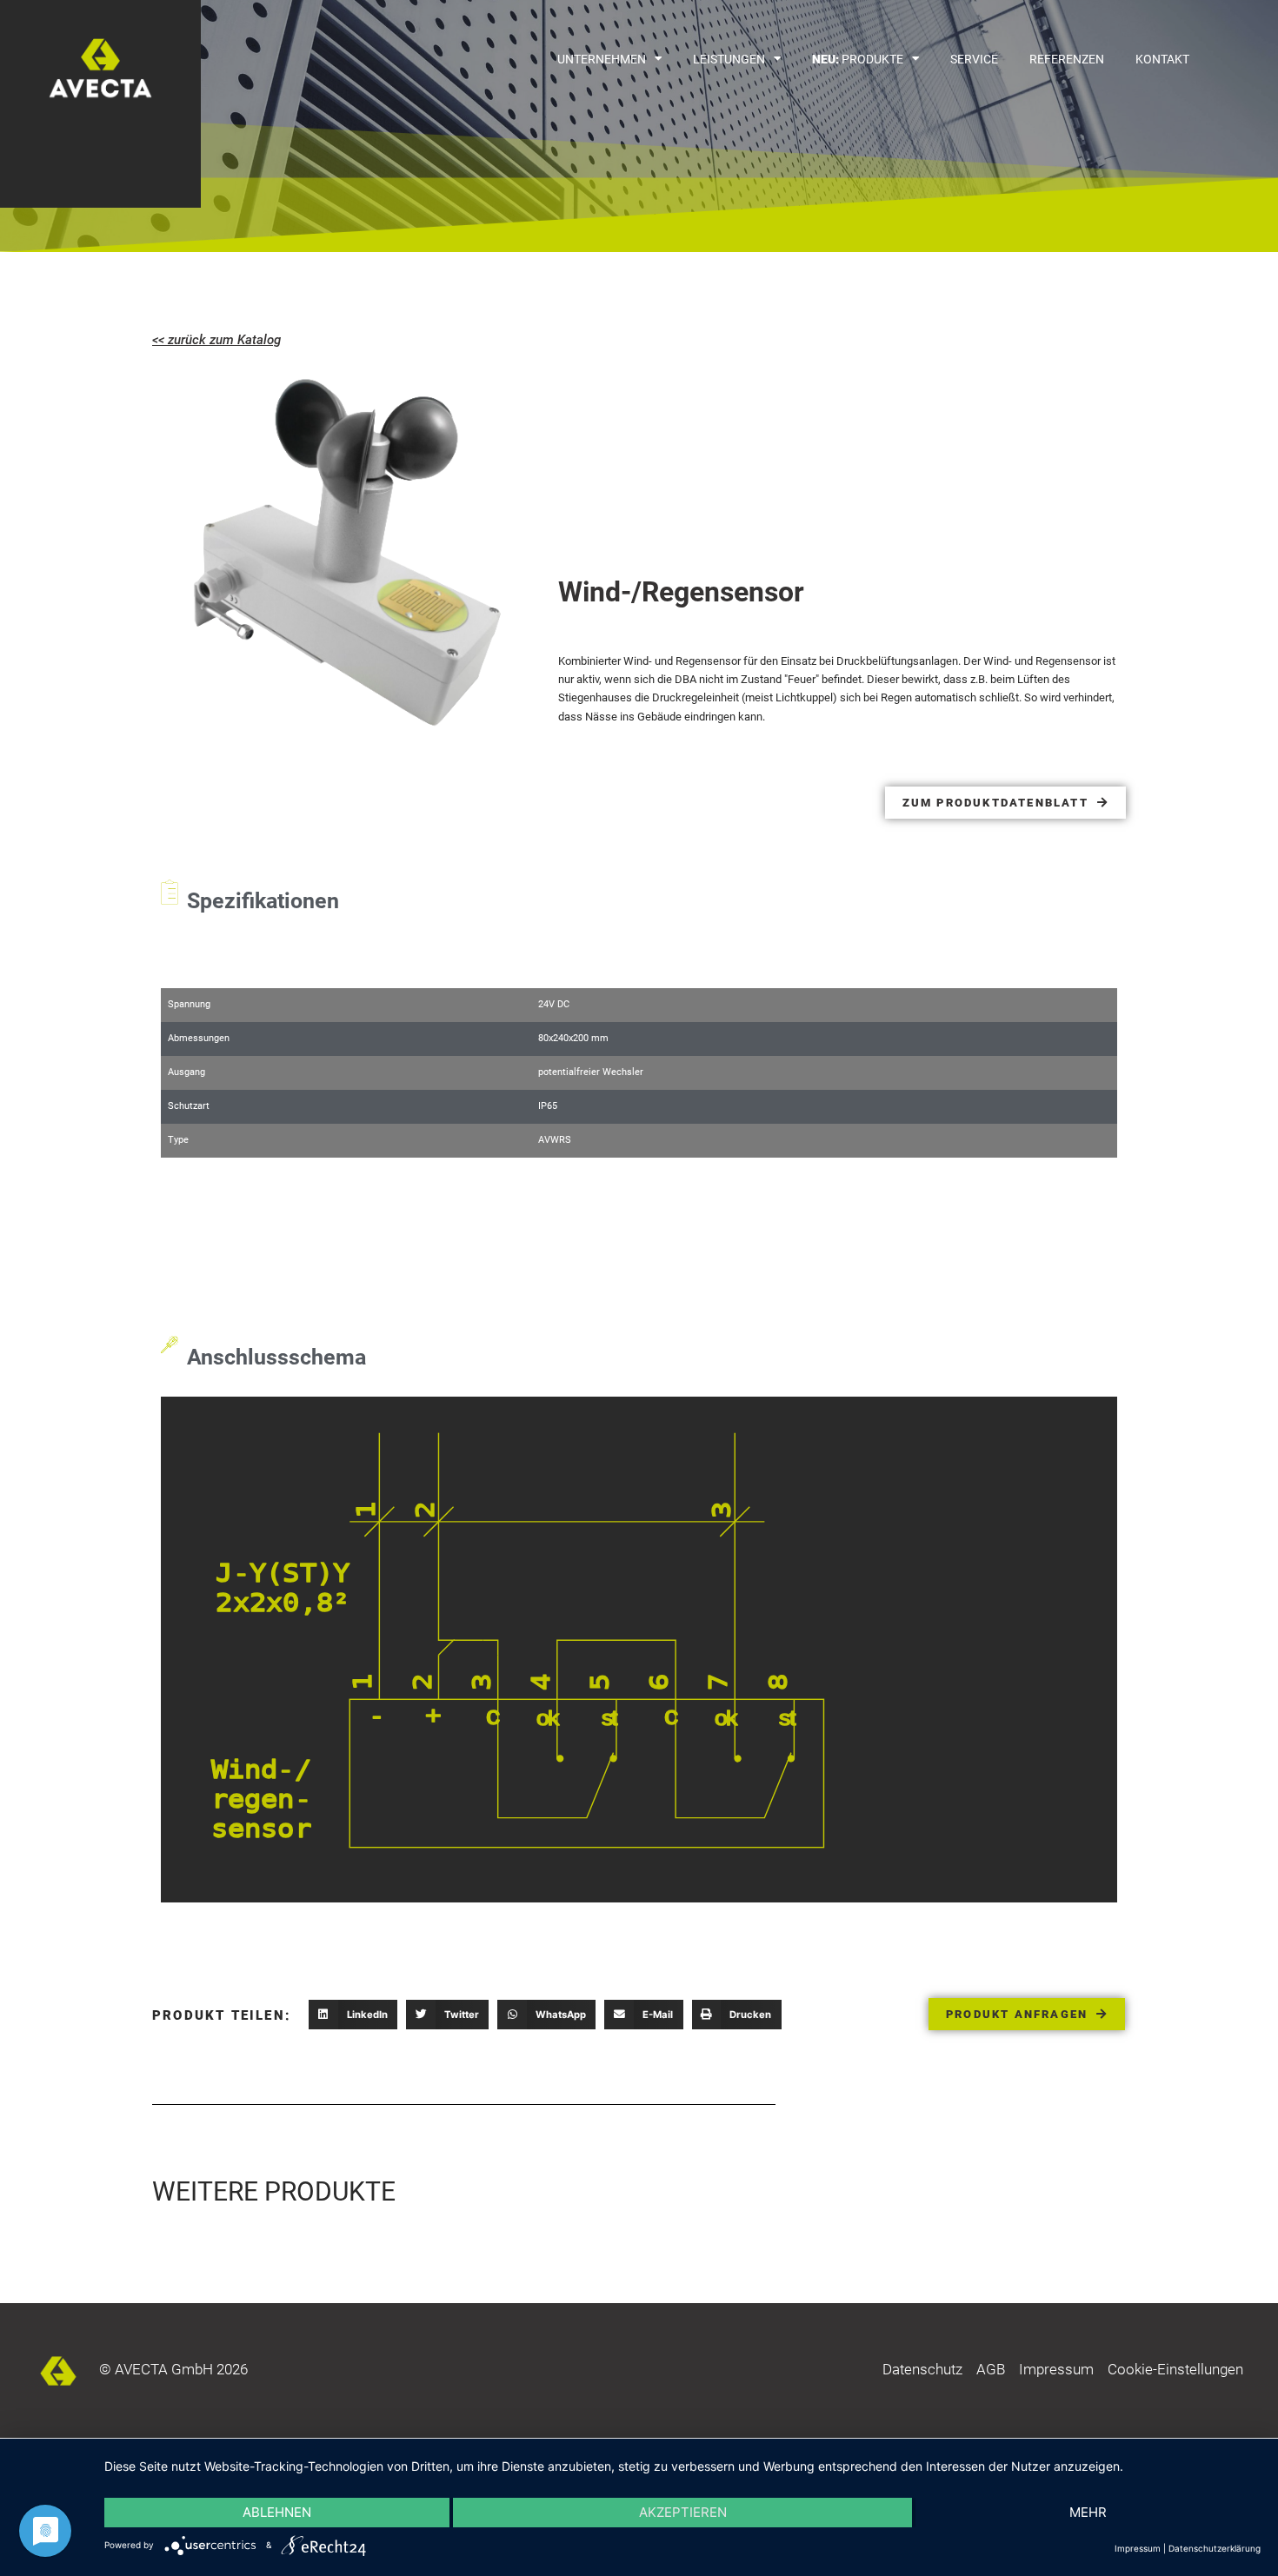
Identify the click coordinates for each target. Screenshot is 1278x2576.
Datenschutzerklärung (1215, 2548)
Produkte (858, 59)
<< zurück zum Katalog (216, 340)
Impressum (1138, 2548)
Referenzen (1067, 59)
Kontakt (1162, 59)
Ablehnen (277, 2512)
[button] (353, 2015)
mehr (1088, 2512)
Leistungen (729, 59)
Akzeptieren (683, 2512)
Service (974, 59)
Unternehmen (602, 59)
